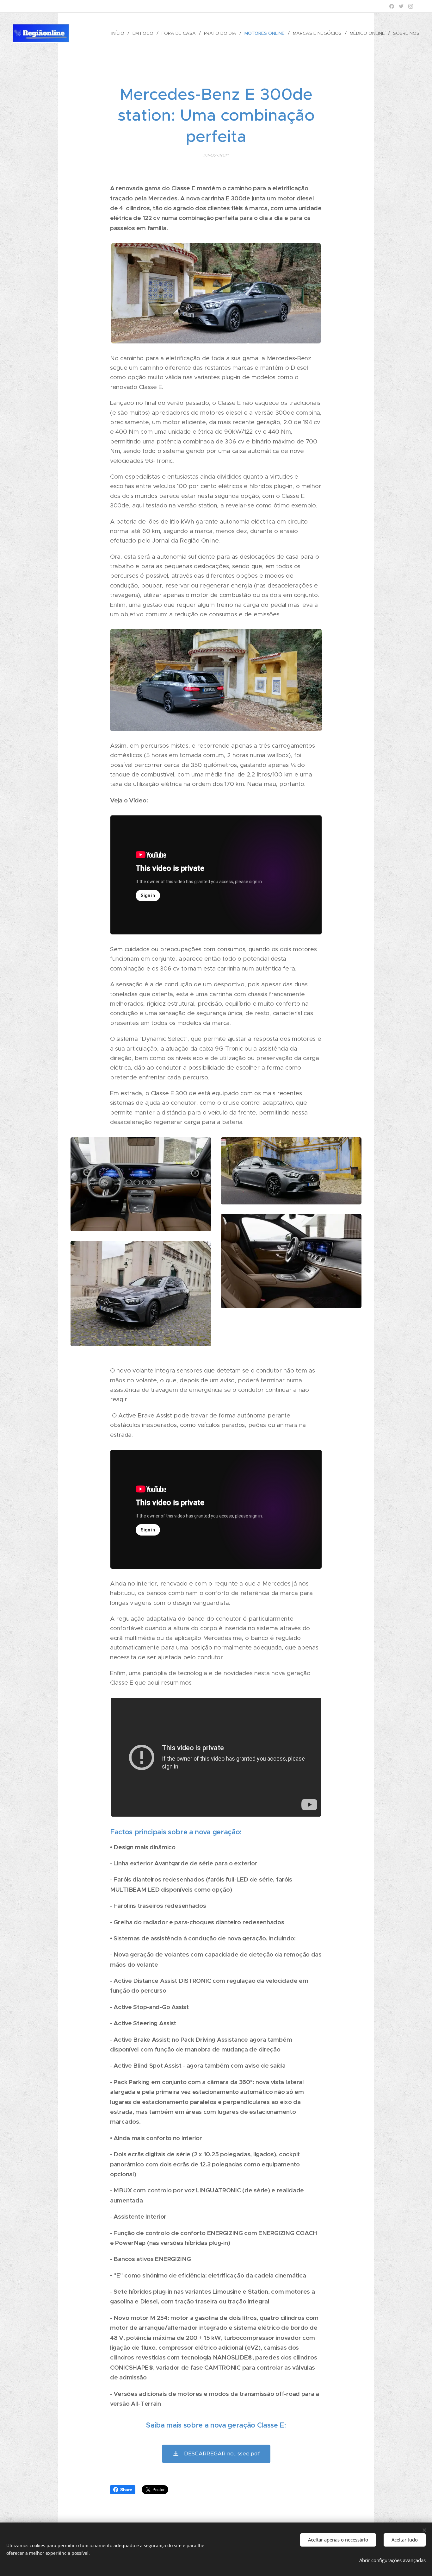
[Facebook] (392, 6)
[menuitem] (120, 33)
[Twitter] (401, 6)
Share (126, 2490)
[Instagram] (411, 6)
